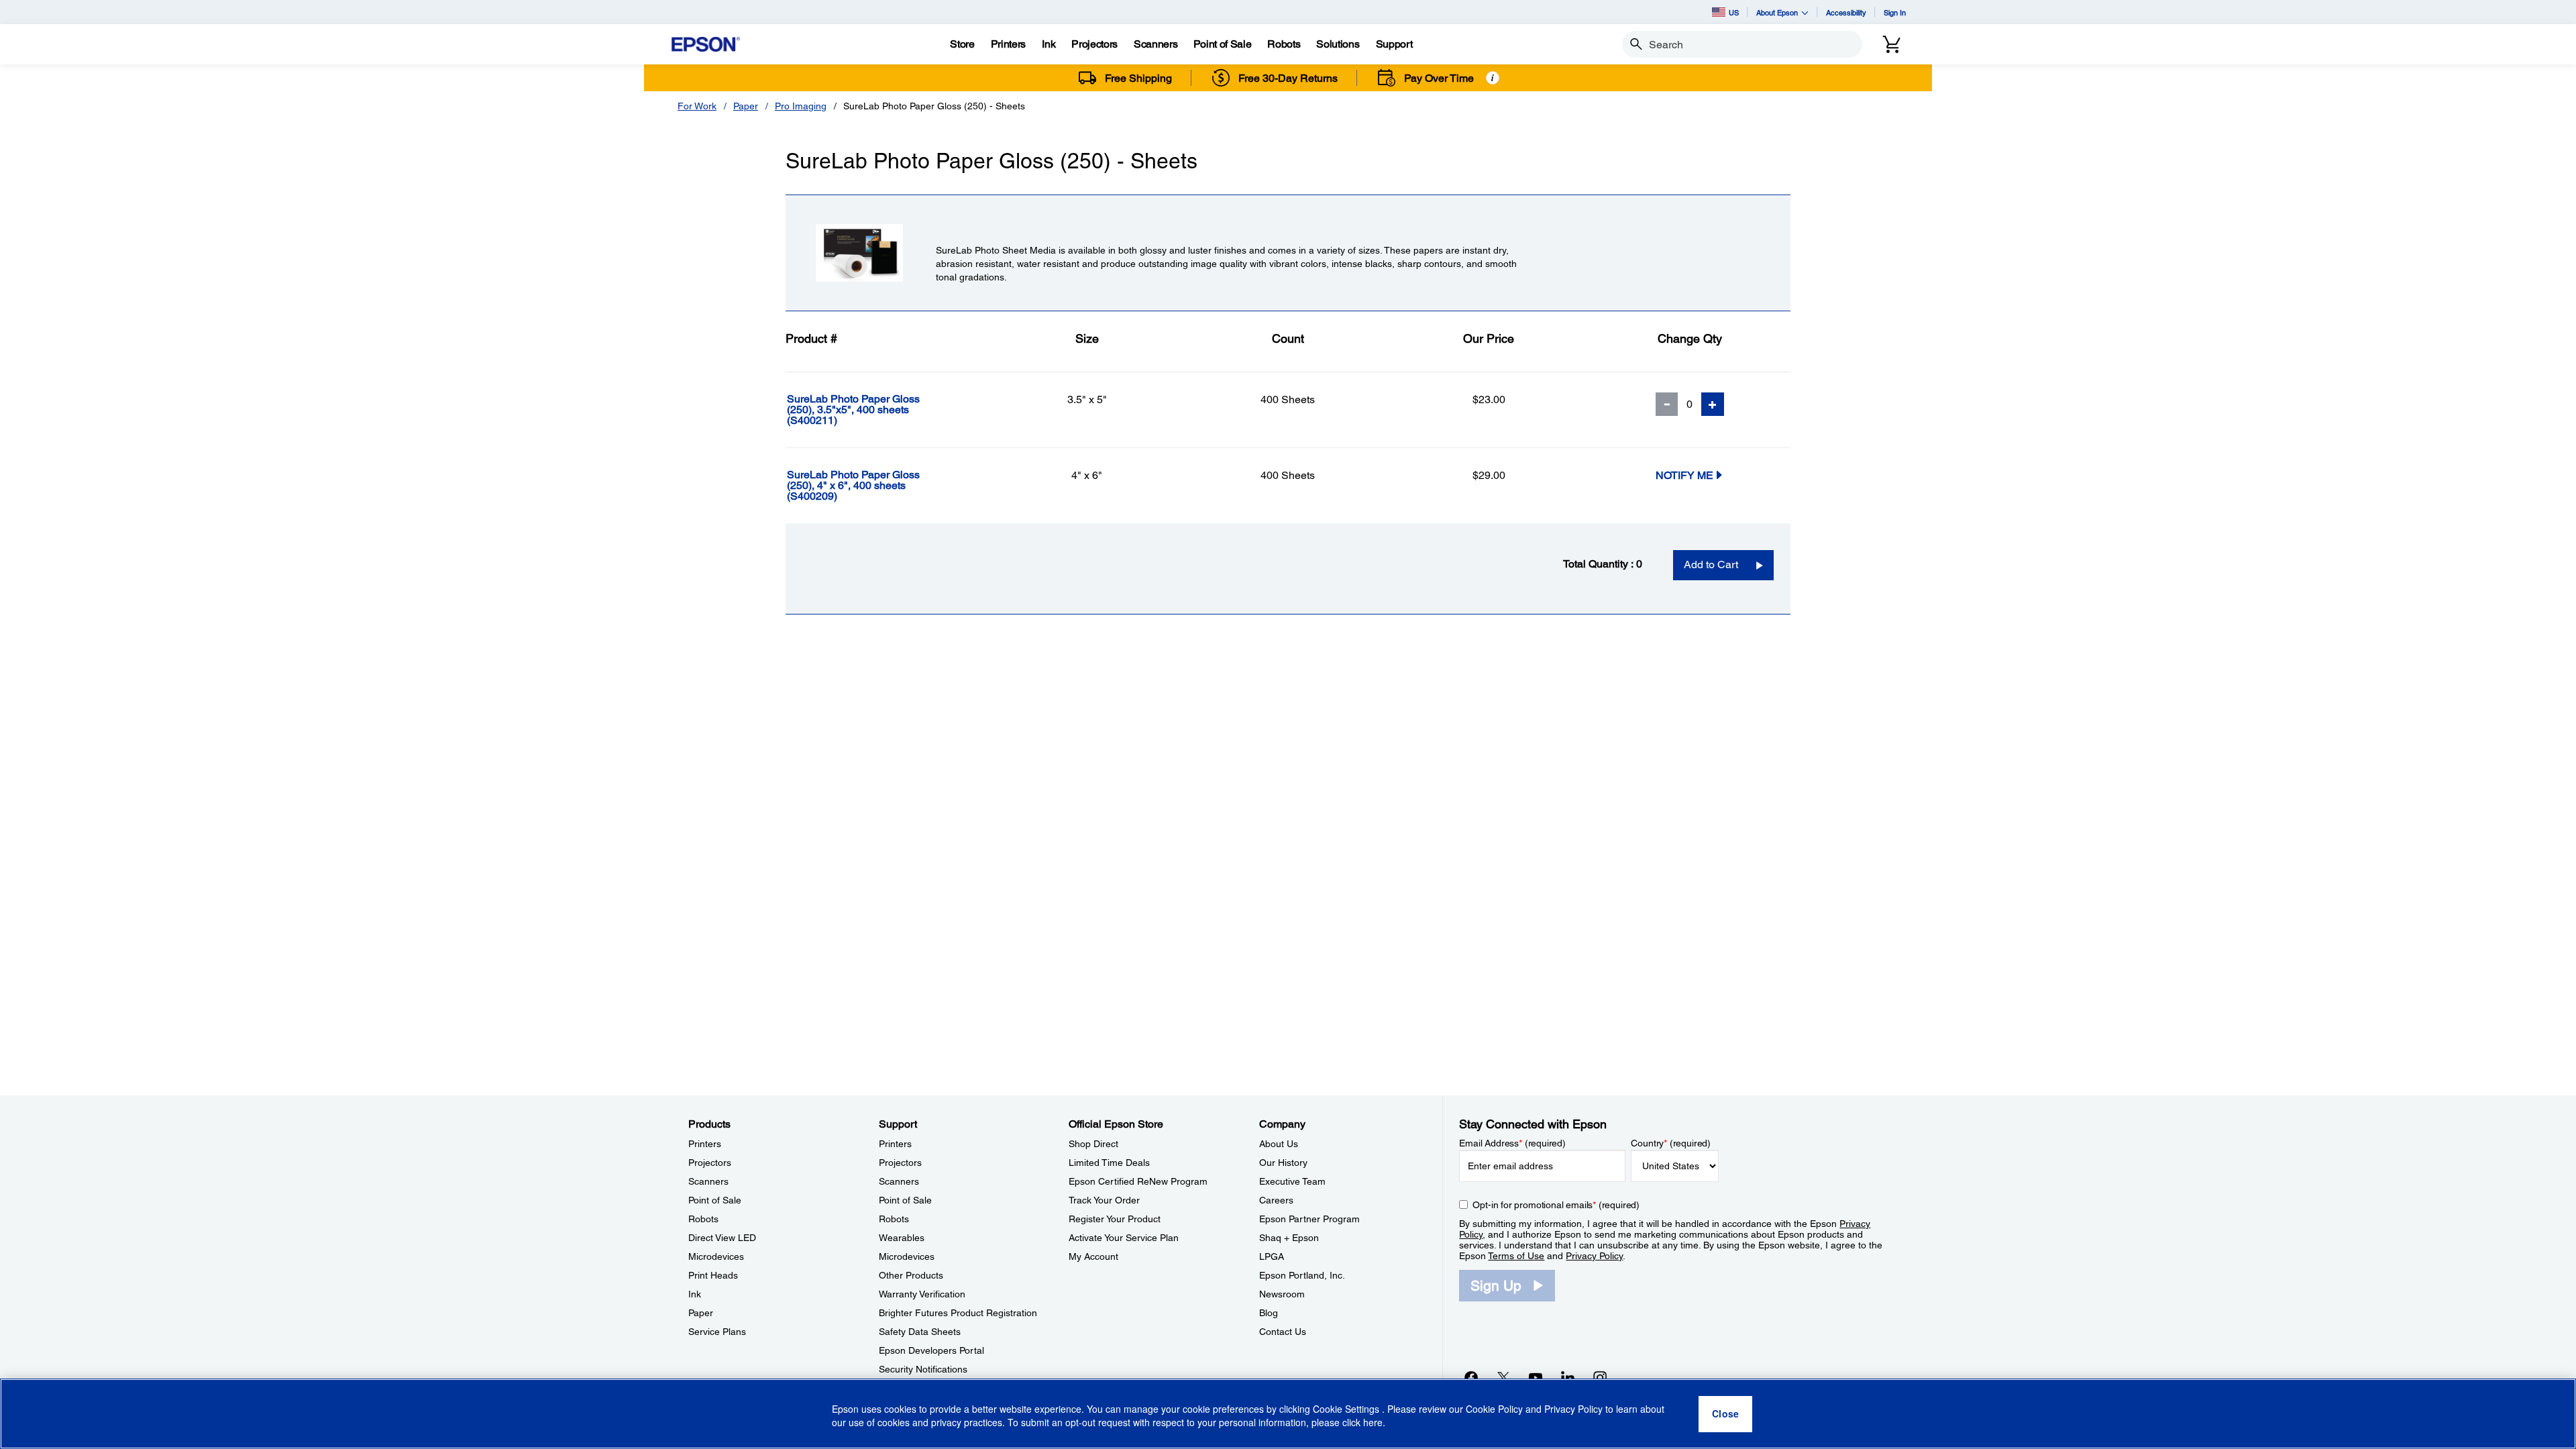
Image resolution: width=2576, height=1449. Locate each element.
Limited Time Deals (1109, 1163)
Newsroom (1282, 1294)
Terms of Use (1516, 1256)
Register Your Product (1115, 1219)
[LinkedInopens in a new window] (1568, 1377)
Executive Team (1292, 1181)
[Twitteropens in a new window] (1503, 1377)
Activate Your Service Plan (1124, 1238)
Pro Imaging (801, 106)
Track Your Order (1104, 1200)
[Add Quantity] (1713, 404)
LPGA (1272, 1256)
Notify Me (1684, 475)
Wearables (902, 1238)
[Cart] (1892, 44)
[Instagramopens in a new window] (1600, 1377)
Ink (695, 1294)
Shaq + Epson (1289, 1238)
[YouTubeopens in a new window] (1536, 1377)
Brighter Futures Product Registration (958, 1313)
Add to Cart (1711, 565)
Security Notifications (923, 1369)
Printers (705, 1144)
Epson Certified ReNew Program (1138, 1181)
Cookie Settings (1347, 1409)
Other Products (911, 1275)
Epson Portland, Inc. (1302, 1275)
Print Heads (713, 1275)
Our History (1283, 1163)
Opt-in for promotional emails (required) (1556, 1205)
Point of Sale (715, 1200)
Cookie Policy (1494, 1409)
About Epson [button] (1777, 12)
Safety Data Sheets (920, 1332)
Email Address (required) (1512, 1143)
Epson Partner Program (1309, 1219)
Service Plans (717, 1332)
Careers (1276, 1200)
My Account (1093, 1256)
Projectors (710, 1163)
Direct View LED (722, 1238)
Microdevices (716, 1256)
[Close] (1725, 1414)
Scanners (708, 1181)
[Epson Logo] (706, 45)
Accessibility (1846, 12)
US (1734, 12)
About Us (1279, 1144)
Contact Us (1283, 1332)
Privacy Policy (1594, 1256)
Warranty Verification (922, 1294)
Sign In (1895, 12)
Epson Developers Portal (931, 1350)
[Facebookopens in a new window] (1471, 1377)
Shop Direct (1093, 1144)
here (1373, 1423)
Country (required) (1671, 1143)
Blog (1269, 1313)
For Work (697, 106)
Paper (746, 106)
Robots (703, 1219)
